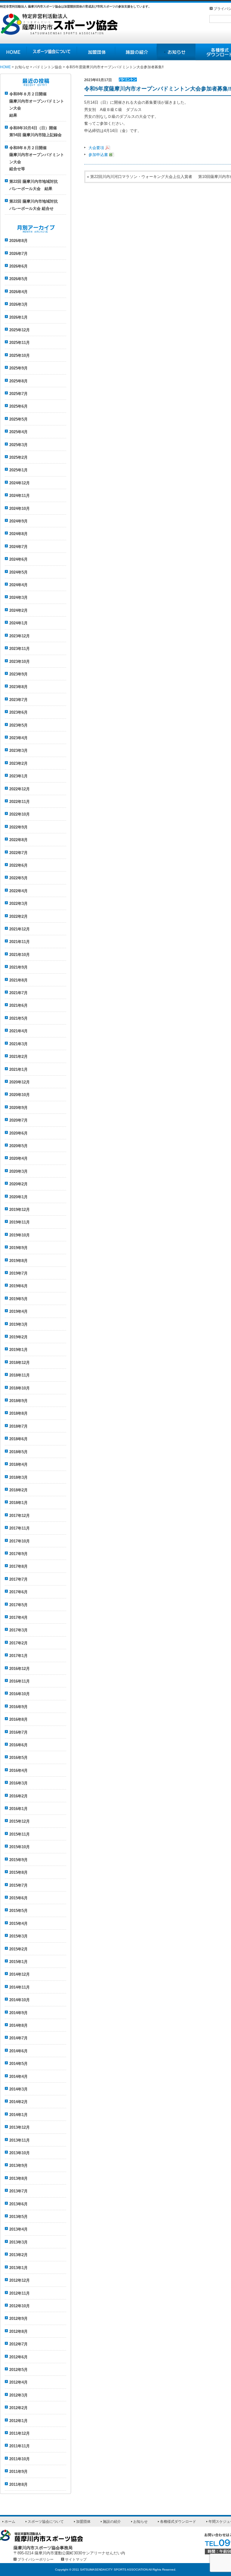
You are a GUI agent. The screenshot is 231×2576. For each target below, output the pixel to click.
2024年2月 (18, 610)
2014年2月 (18, 2102)
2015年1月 (18, 1962)
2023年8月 (18, 687)
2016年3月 (18, 1783)
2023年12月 (20, 636)
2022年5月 (18, 878)
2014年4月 (18, 2077)
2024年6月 (18, 559)
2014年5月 (18, 2064)
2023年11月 (20, 649)
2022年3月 (18, 904)
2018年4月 (18, 1464)
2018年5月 (18, 1452)
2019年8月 (18, 1261)
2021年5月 (18, 1018)
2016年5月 (18, 1758)
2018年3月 (18, 1477)
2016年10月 (20, 1694)
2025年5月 (18, 419)
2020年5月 (18, 1146)
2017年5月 (18, 1605)
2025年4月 (18, 432)
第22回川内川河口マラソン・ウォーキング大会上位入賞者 (141, 177)
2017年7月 (18, 1579)
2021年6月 (18, 1005)
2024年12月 (20, 483)
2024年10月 (20, 508)
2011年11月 (20, 2446)
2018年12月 (20, 1363)
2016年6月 (18, 1745)
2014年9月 (18, 2013)
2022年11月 (20, 802)
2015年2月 (18, 1949)
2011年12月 (20, 2433)
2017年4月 (18, 1617)
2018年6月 (18, 1439)
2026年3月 (18, 304)
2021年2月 (18, 1057)
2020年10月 (20, 1095)
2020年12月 (20, 1082)
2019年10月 (20, 1235)
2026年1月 (18, 317)
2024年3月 (18, 597)
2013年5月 (18, 2217)
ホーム (10, 2522)
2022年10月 (20, 814)
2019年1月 (18, 1350)
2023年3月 (18, 750)
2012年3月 (18, 2395)
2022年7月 (18, 853)
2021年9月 (18, 967)
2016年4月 (18, 1770)
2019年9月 (18, 1248)
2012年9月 (18, 2319)
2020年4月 (18, 1158)
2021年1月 (18, 1069)
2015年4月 (18, 1924)
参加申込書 (98, 155)
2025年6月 (18, 406)
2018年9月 (18, 1401)
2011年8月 (18, 2484)
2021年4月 (18, 1031)
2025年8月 (18, 381)
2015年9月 (18, 1860)
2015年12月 (20, 1821)
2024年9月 (18, 521)
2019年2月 (18, 1337)
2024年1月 (18, 623)
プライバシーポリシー (35, 2559)
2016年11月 (20, 1681)
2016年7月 (18, 1732)
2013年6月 (18, 2204)
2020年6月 (18, 1133)
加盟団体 (96, 52)
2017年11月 (20, 1528)
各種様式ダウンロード (178, 2522)
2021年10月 (20, 955)
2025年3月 (18, 445)
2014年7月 (18, 2038)
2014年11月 (20, 1987)
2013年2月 (18, 2255)
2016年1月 (18, 1809)
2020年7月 (18, 1120)
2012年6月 (18, 2357)
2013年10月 (20, 2153)
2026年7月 (18, 254)
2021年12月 (20, 929)
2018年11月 (20, 1375)
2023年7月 (18, 700)
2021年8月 (18, 980)
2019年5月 (18, 1299)
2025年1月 (18, 470)
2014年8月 (18, 2025)
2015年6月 (18, 1898)
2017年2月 (18, 1643)
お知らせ (176, 52)
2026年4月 (18, 292)
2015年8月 (18, 1872)
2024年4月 (18, 585)
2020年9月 (18, 1108)
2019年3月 (18, 1324)
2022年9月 (18, 827)
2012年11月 (20, 2293)
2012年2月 (18, 2408)
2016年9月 (18, 1707)
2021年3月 (18, 1044)
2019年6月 (18, 1286)
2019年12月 (20, 1210)
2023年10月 (20, 662)
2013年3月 (18, 2242)
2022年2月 (18, 916)
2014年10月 (20, 2000)
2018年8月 (18, 1413)
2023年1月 (18, 776)
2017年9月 (18, 1554)
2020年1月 (18, 1197)
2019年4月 (18, 1311)
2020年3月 (18, 1171)
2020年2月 (18, 1184)
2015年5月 (18, 1911)
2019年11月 (20, 1222)
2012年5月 (18, 2370)
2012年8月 (18, 2331)
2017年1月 (18, 1656)
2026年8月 (18, 241)
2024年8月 (18, 534)
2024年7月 (18, 547)
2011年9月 (18, 2472)
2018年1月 (18, 1503)
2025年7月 (18, 394)
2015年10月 (20, 1847)
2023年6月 (18, 712)
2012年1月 (18, 2421)
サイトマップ (76, 2559)
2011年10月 (20, 2459)
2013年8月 (18, 2178)
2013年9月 (18, 2166)
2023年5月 (18, 725)
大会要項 (96, 148)
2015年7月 (18, 1885)
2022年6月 (18, 865)
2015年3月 (18, 1936)
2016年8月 (18, 1719)
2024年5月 (18, 572)
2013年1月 (18, 2268)
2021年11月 (20, 942)
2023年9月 (18, 674)
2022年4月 (18, 891)
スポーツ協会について (52, 52)
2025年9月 (18, 368)
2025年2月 (18, 457)
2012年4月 (18, 2382)
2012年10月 (20, 2306)
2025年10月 (20, 355)
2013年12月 (20, 2127)
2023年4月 (18, 738)
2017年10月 (20, 1541)
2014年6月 (18, 2051)
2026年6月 (18, 266)
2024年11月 (20, 496)
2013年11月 (20, 2140)
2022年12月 (20, 789)
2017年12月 (20, 1516)
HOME (13, 52)
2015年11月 (20, 1834)
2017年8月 (18, 1566)
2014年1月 (18, 2115)
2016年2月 (18, 1796)
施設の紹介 (136, 52)
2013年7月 (18, 2191)
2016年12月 (20, 1669)
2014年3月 (18, 2089)
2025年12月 (20, 330)
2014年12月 (20, 1974)
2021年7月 (18, 993)
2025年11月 (20, 343)
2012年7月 (18, 2344)
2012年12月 (20, 2280)
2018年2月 (18, 1490)
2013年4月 (18, 2229)
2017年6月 (18, 1592)
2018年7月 (18, 1426)
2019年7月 (18, 1273)
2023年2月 (18, 763)
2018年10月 (20, 1388)
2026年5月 (18, 279)
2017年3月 (18, 1630)
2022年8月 (18, 840)
